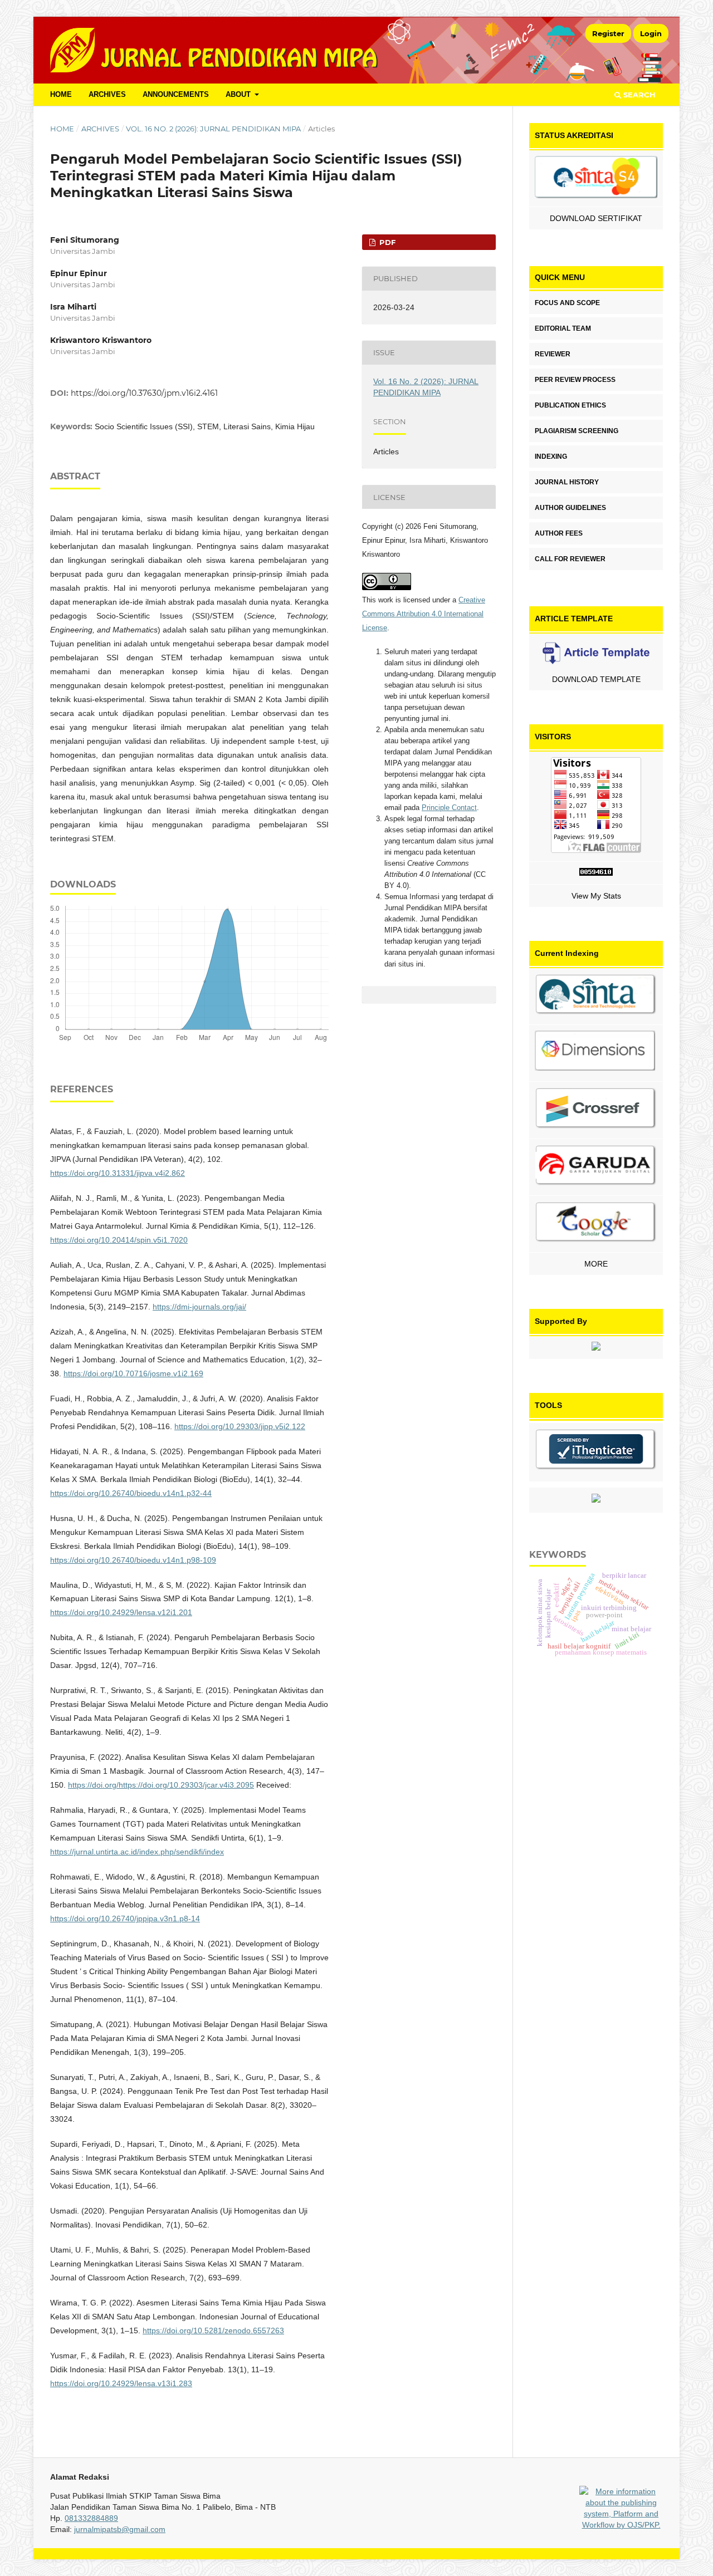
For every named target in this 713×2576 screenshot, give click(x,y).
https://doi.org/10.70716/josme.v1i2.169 (133, 1373)
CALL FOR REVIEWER (570, 559)
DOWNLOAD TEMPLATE (596, 679)
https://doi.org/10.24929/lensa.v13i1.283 (121, 2383)
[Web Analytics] (596, 873)
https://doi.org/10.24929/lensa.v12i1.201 (121, 1612)
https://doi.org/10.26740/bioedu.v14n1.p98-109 (133, 1560)
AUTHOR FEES (559, 533)
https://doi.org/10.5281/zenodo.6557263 (213, 2330)
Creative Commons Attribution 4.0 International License (424, 614)
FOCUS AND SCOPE (567, 303)
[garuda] (596, 1167)
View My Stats (596, 896)
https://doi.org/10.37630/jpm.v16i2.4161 (144, 393)
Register (608, 33)
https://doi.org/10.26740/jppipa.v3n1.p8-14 (125, 1918)
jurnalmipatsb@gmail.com (120, 2529)
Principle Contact (449, 808)
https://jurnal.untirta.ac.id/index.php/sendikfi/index (137, 1852)
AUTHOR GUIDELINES (570, 508)
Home (62, 129)
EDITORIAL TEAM (563, 328)
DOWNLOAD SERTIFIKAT (596, 218)
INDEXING (551, 457)
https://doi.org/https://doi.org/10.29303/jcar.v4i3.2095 (161, 1785)
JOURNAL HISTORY (567, 482)
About (239, 94)
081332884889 (91, 2518)
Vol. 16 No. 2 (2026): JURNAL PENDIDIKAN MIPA (213, 129)
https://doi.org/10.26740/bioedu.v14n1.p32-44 (131, 1493)
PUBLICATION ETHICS (570, 405)
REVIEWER (553, 354)
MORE (596, 1264)
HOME (61, 94)
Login (651, 33)
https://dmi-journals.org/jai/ (199, 1307)
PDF (386, 242)
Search (638, 95)
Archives (107, 94)
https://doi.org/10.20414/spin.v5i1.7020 (119, 1240)
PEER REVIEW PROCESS (575, 380)
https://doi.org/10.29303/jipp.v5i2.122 (240, 1426)
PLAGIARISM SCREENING (577, 431)
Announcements (176, 94)
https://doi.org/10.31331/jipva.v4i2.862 (118, 1173)
